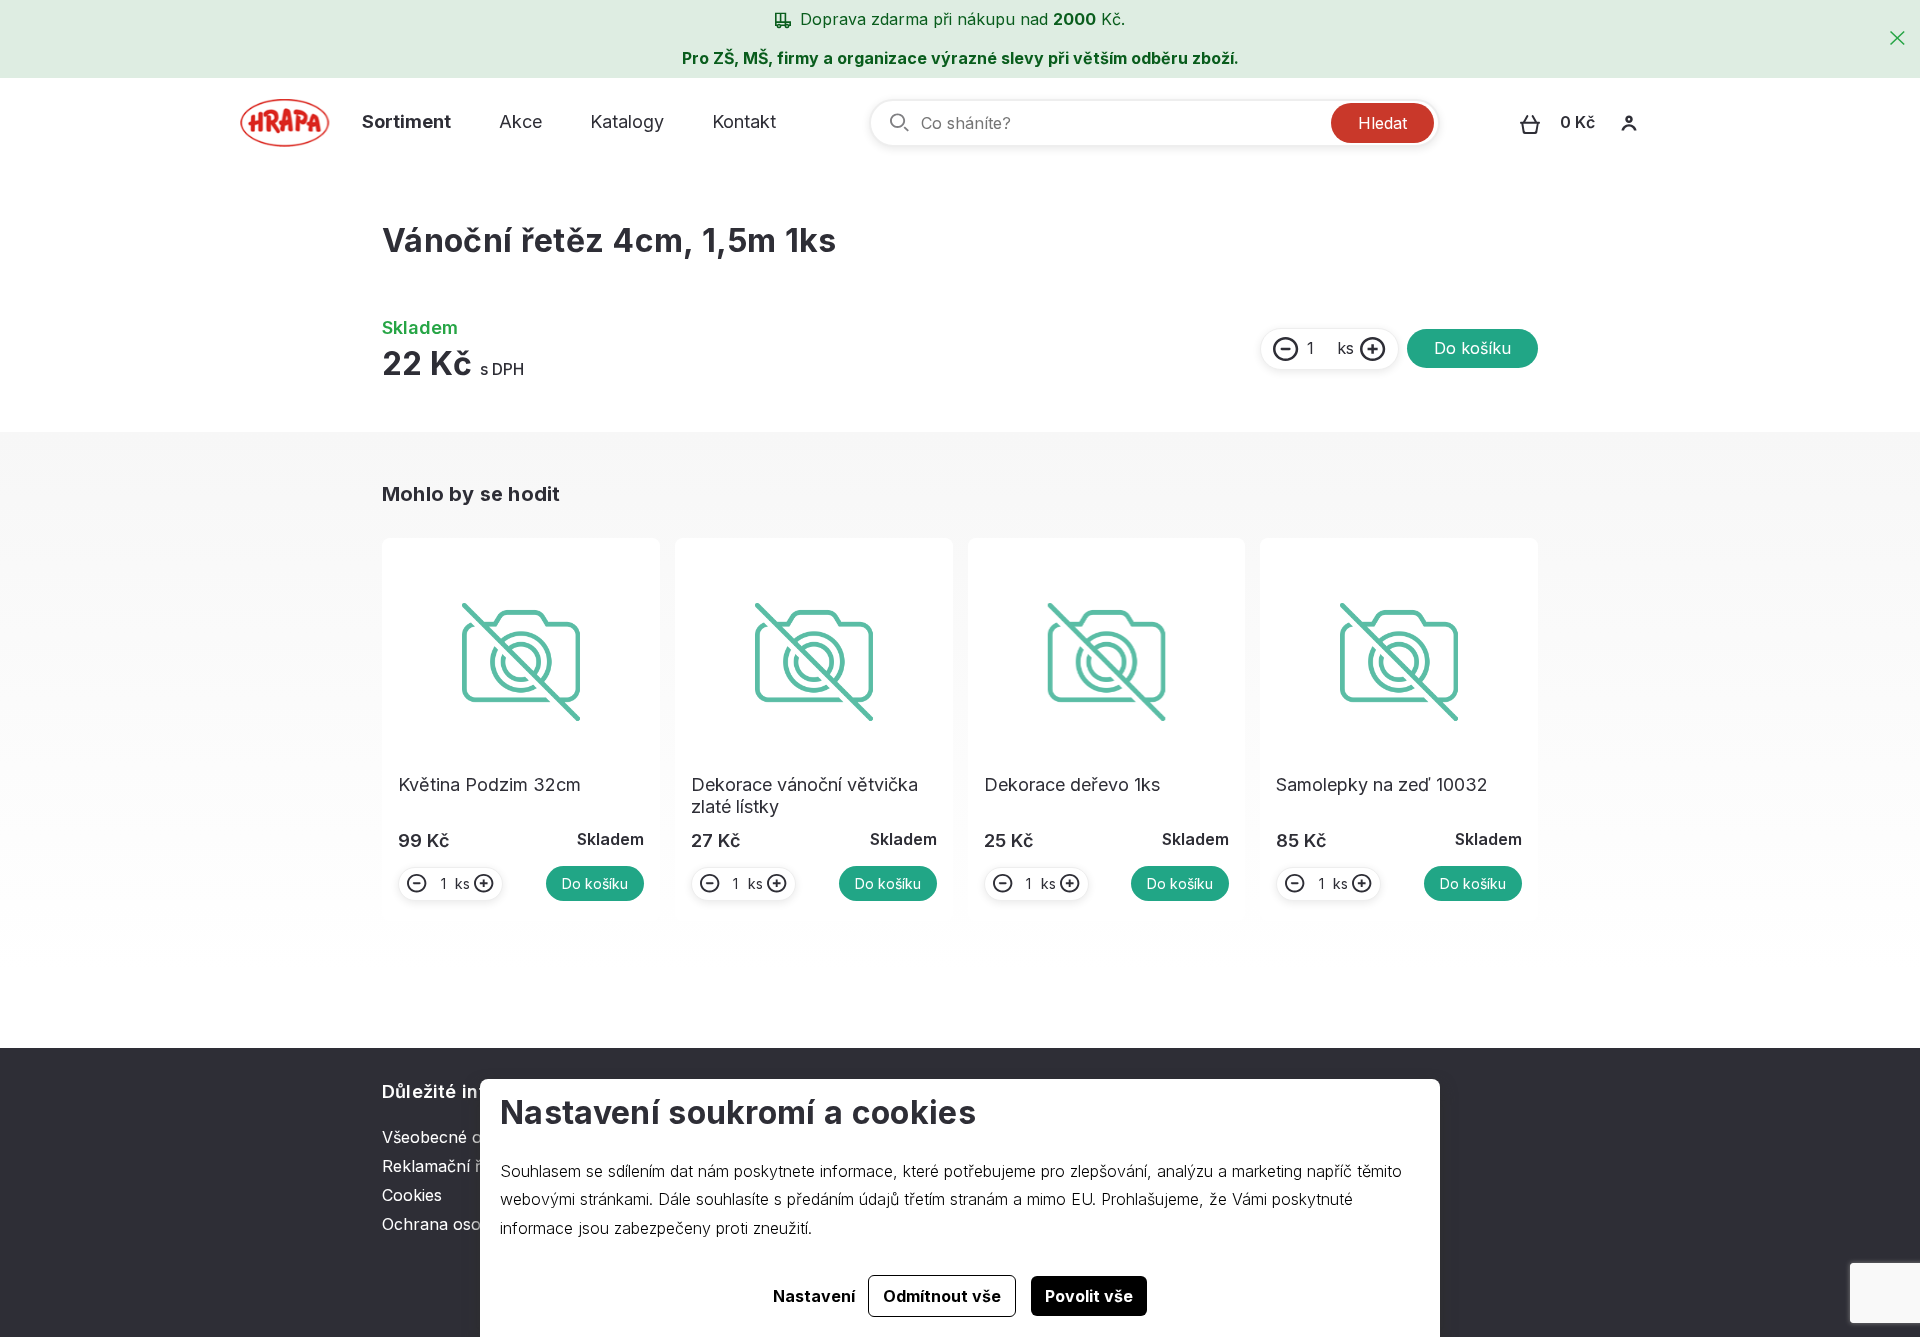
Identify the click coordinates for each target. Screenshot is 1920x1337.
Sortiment (406, 121)
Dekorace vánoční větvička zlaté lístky (804, 795)
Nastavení (814, 1296)
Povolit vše (1089, 1296)
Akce (520, 121)
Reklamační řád (440, 1166)
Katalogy (627, 121)
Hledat (1382, 123)
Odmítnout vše (942, 1296)
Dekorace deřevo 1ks (1072, 784)
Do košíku (1472, 348)
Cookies (412, 1195)
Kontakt (744, 121)
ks (1345, 348)
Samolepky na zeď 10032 (1382, 784)
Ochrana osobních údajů (475, 1224)
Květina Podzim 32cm (489, 784)
